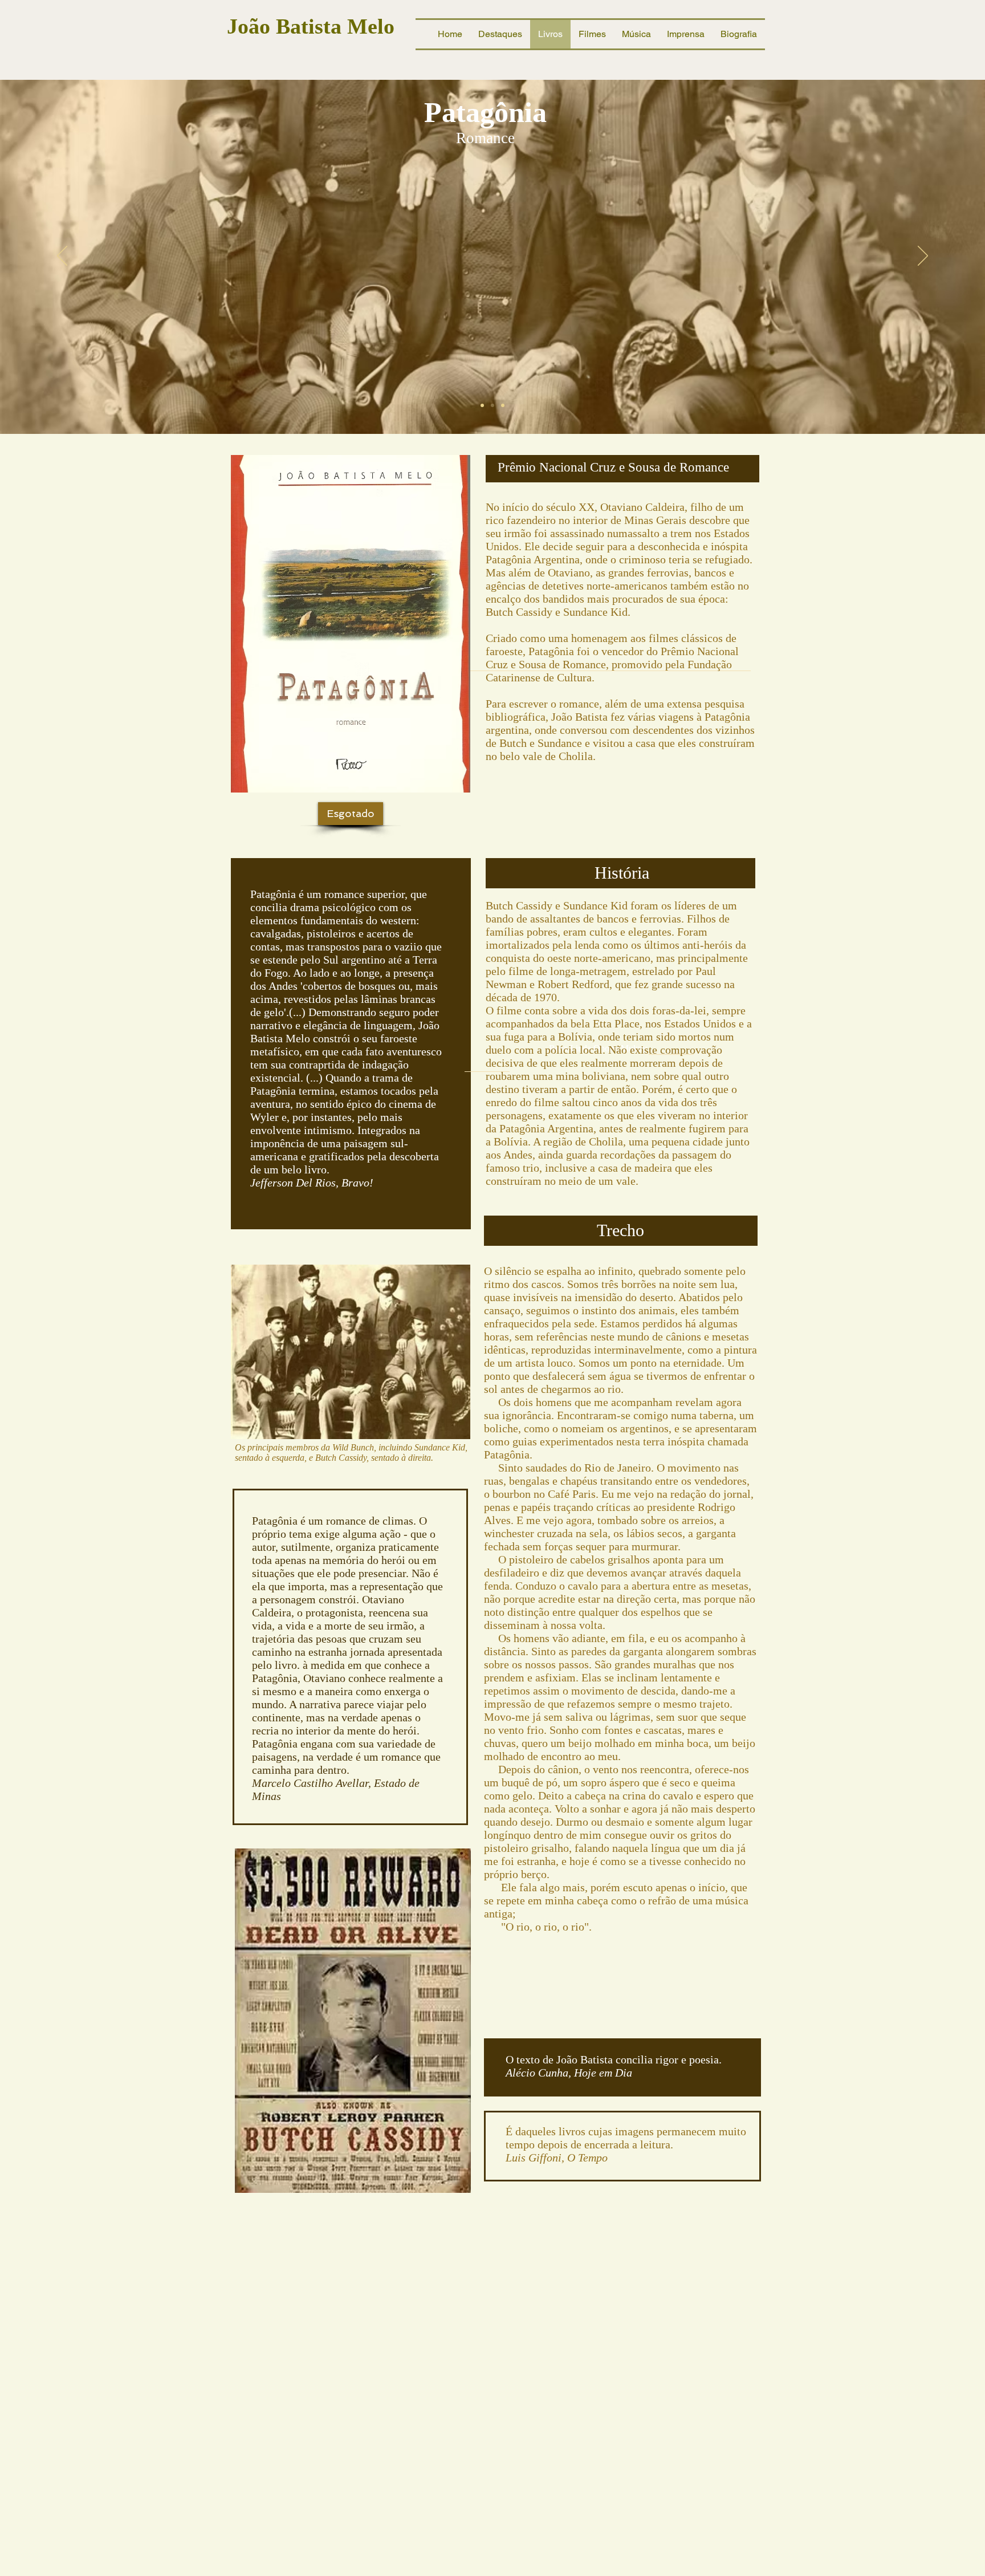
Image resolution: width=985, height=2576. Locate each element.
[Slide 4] (503, 405)
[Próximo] (923, 257)
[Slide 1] (482, 405)
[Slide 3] (492, 405)
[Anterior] (62, 257)
